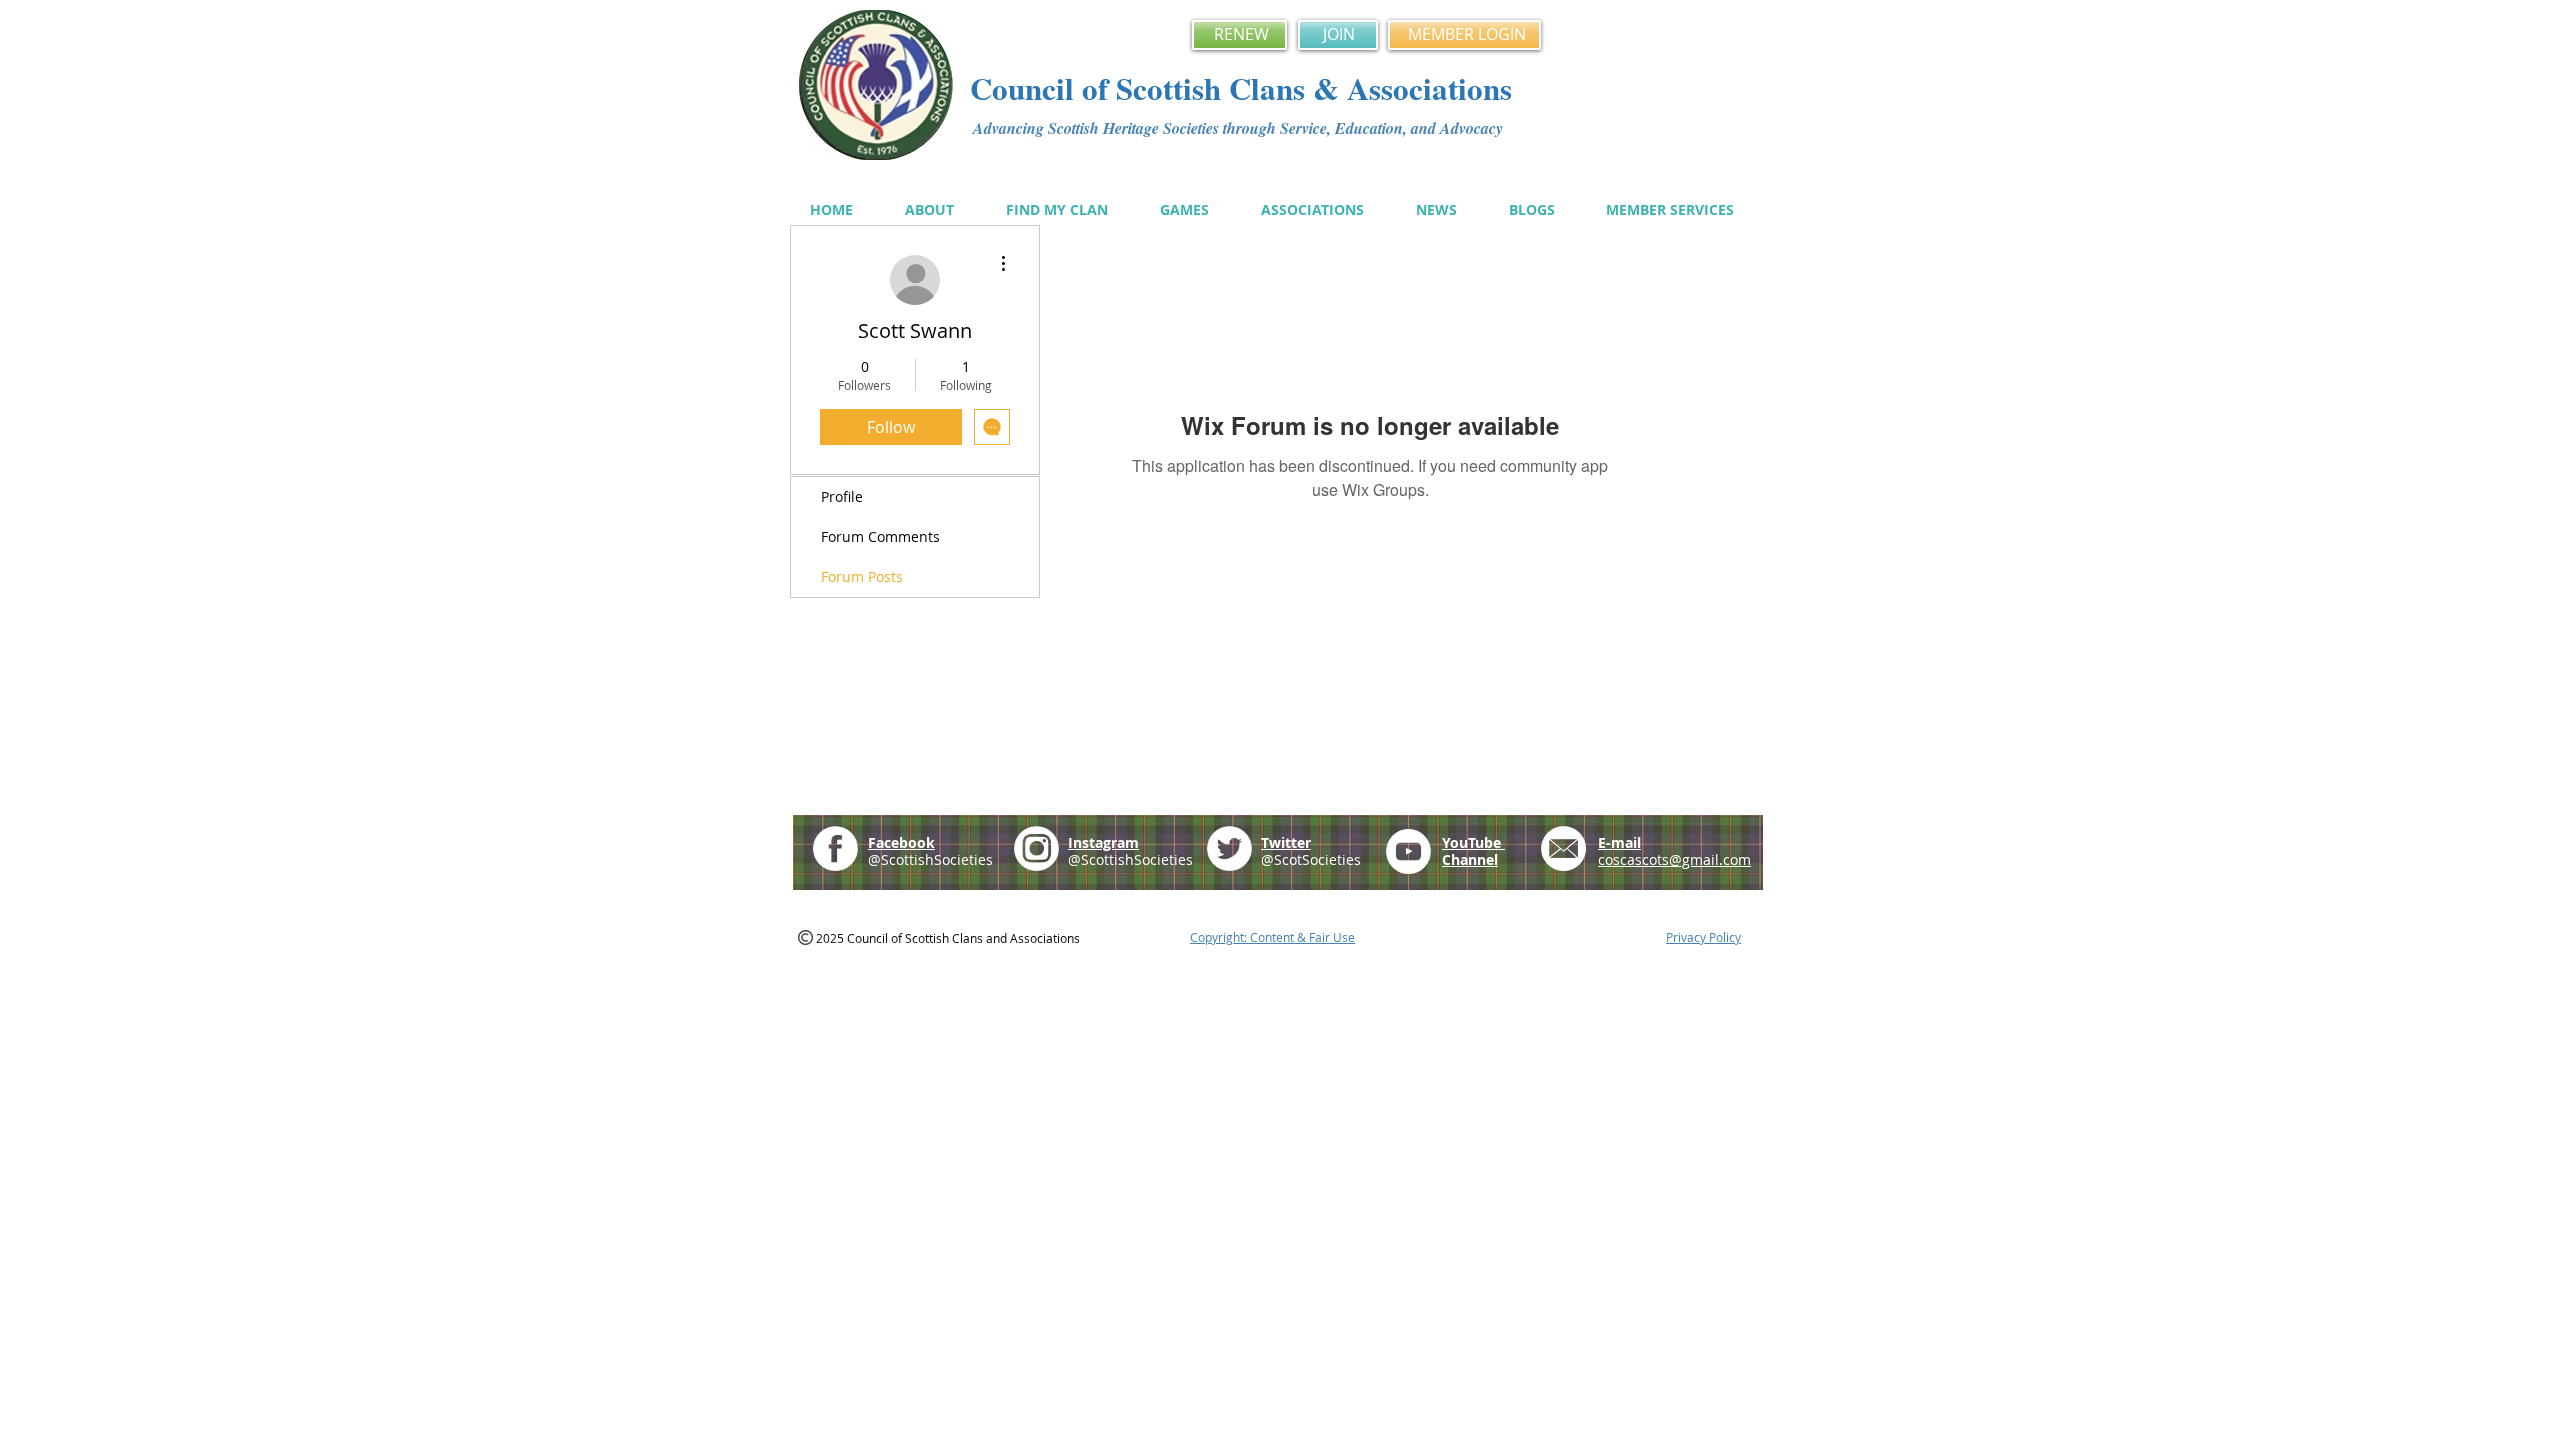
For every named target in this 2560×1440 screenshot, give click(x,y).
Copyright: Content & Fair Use (1272, 937)
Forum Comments (880, 536)
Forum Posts (862, 576)
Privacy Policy (1703, 937)
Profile (842, 496)
